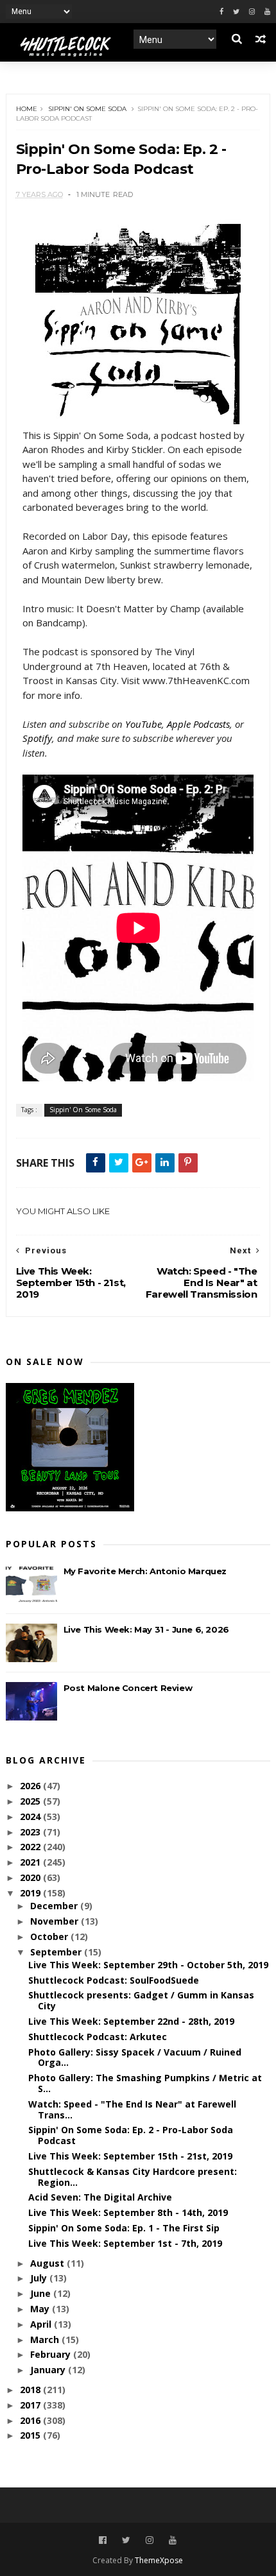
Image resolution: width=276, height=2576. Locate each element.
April (42, 2324)
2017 (31, 2405)
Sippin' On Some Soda (87, 109)
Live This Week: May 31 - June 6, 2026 (146, 1629)
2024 (31, 1816)
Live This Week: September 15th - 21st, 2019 (130, 2156)
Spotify (37, 738)
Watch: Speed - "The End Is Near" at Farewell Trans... (132, 2109)
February (52, 2354)
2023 (31, 1832)
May (41, 2309)
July (40, 2278)
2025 (31, 1801)
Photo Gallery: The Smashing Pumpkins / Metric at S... (145, 2083)
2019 (31, 1893)
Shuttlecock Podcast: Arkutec (98, 2037)
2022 (31, 1847)
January (49, 2370)
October (50, 1936)
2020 (31, 1877)
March (46, 2340)
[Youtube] (267, 12)
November (56, 1921)
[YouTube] (173, 2540)
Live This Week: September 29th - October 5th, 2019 (148, 1965)
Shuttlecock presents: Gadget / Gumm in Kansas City (141, 2000)
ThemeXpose (159, 2560)
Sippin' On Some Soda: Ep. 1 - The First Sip (124, 2228)
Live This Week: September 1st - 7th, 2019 (125, 2243)
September (57, 1952)
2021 (31, 1862)
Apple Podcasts (198, 724)
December (55, 1906)
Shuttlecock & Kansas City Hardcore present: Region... (133, 2177)
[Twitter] (236, 12)
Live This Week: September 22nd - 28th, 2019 (131, 2021)
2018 (31, 2390)
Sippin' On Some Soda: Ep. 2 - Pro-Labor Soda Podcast (131, 2135)
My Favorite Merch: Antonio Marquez (145, 1571)
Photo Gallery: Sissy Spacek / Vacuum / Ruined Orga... (135, 2057)
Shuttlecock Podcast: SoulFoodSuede (114, 1980)
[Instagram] (252, 12)
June (42, 2293)
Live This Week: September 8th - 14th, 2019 (128, 2212)
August (48, 2263)
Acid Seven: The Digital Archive (100, 2197)
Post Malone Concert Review (128, 1688)
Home (27, 109)
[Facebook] (221, 12)
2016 (31, 2420)
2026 (31, 1786)
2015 (31, 2435)
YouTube (143, 724)
